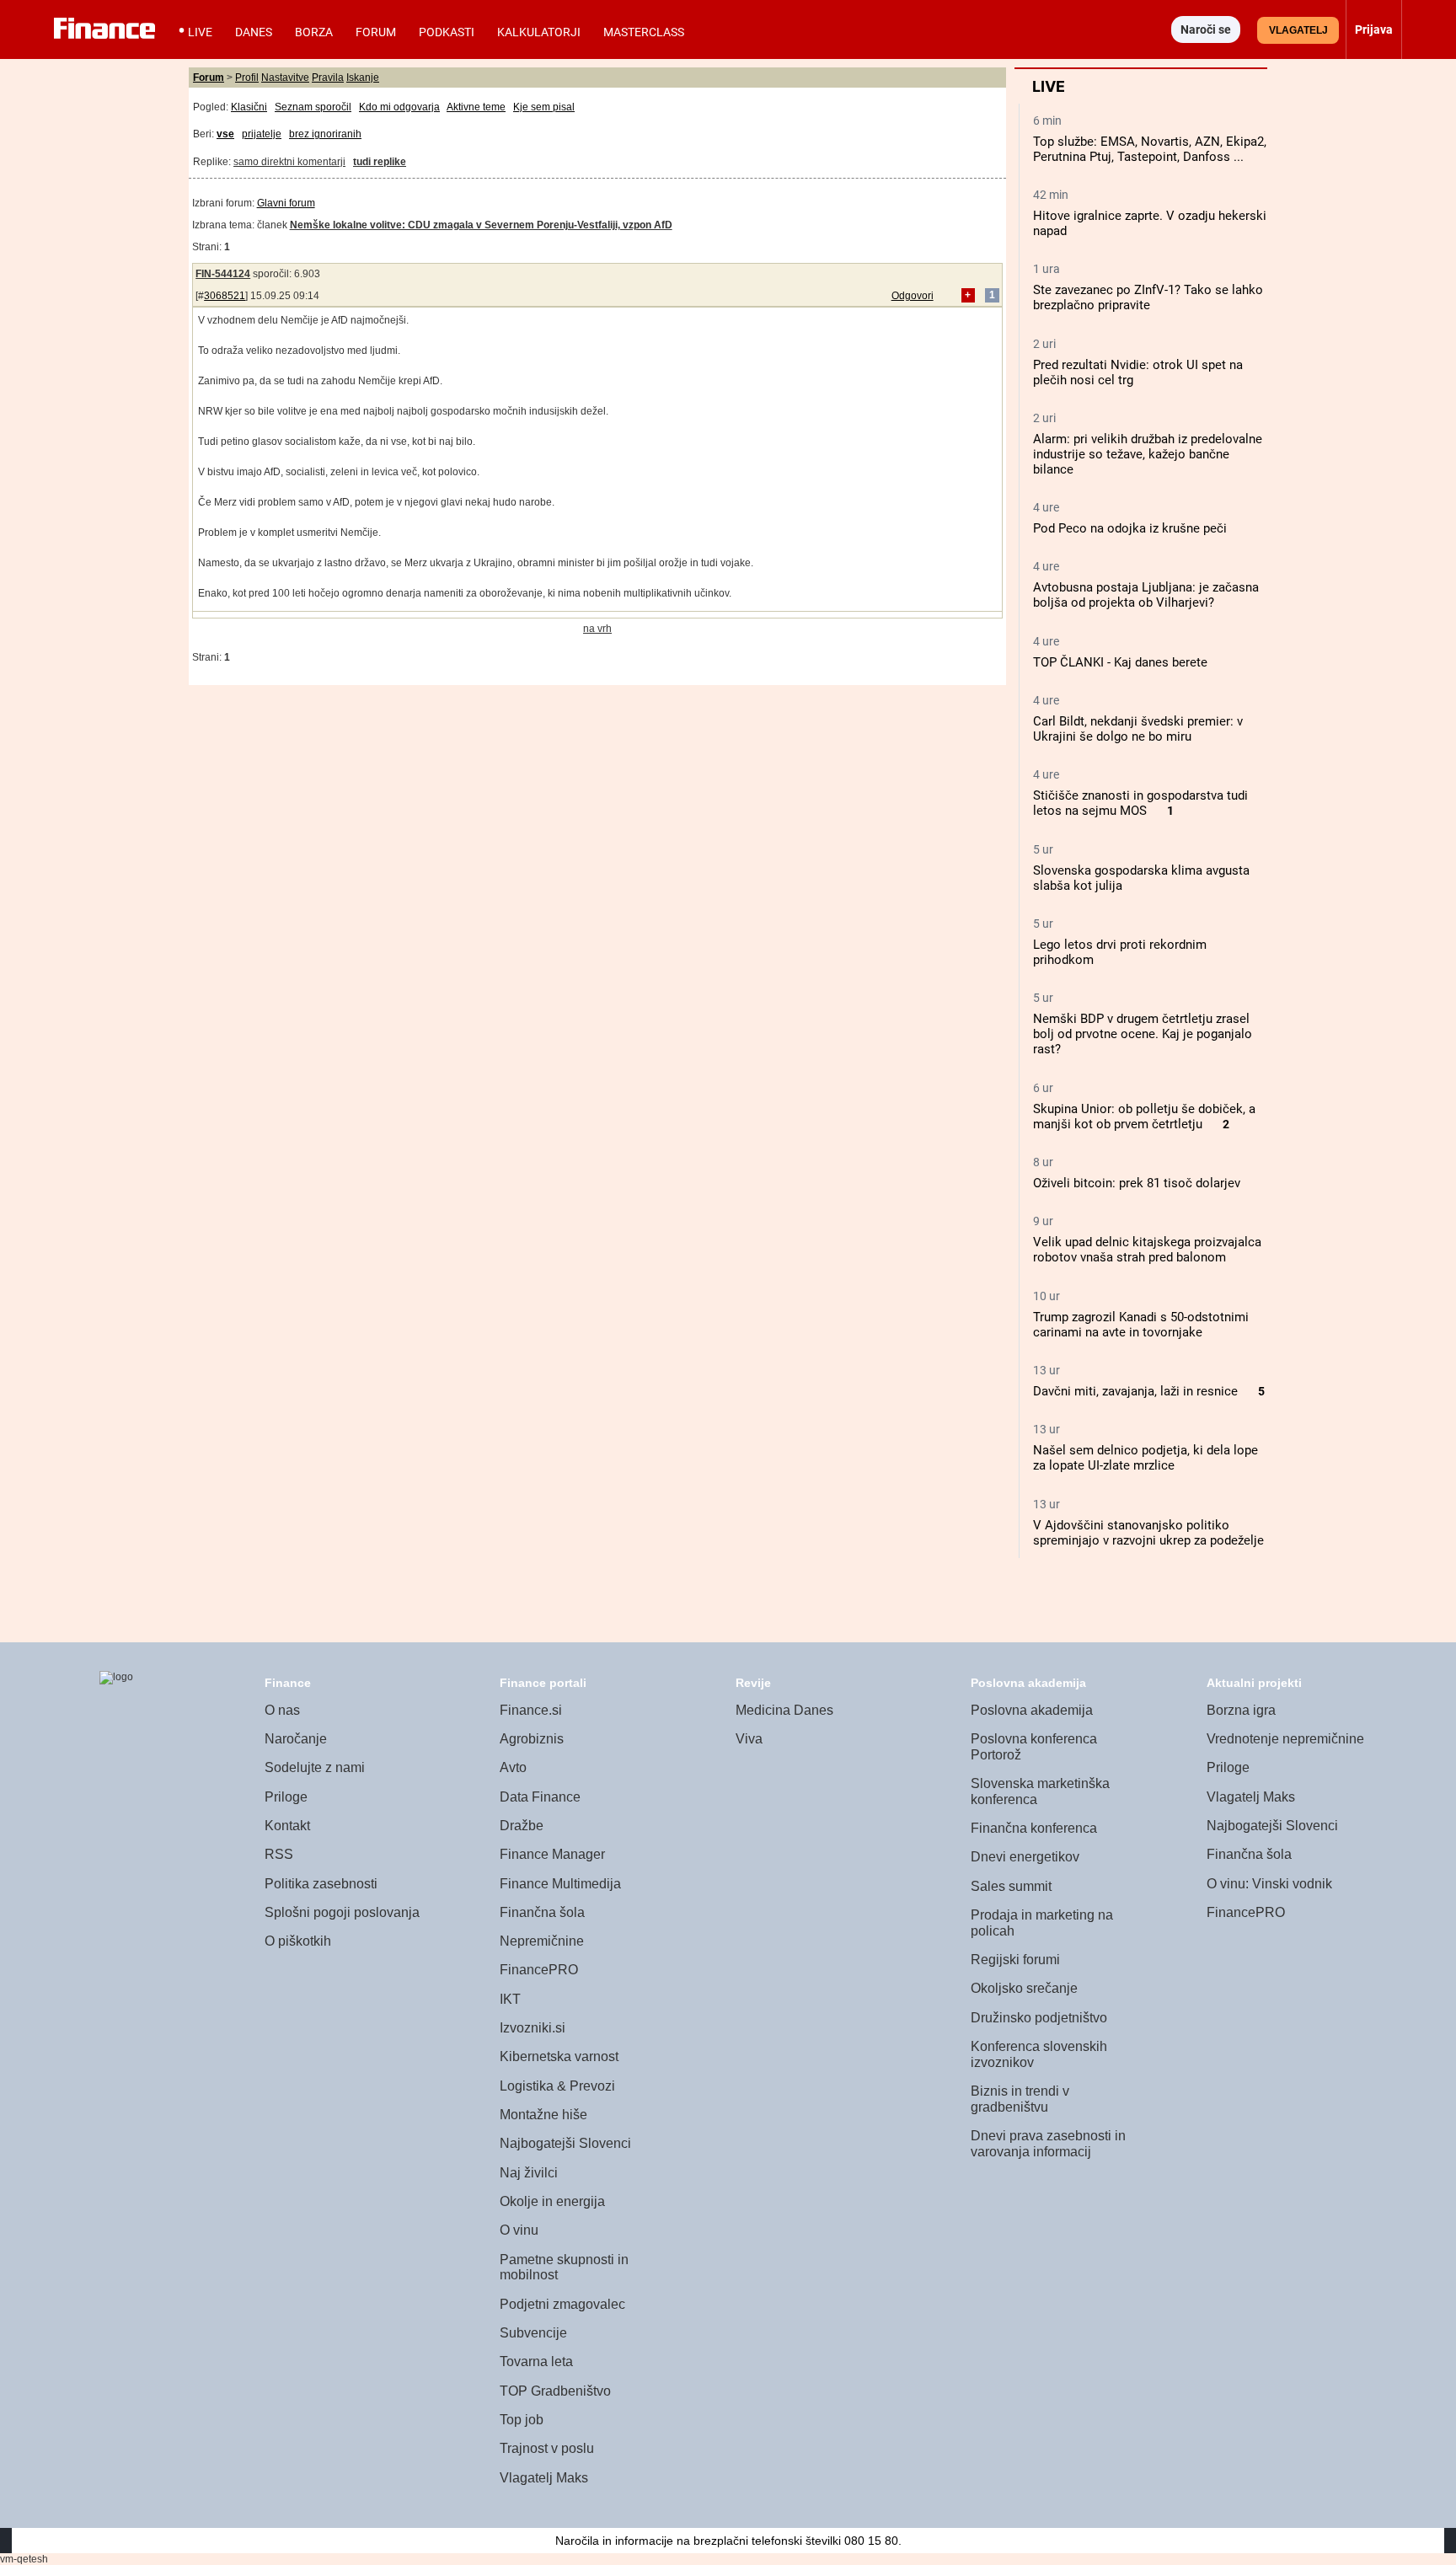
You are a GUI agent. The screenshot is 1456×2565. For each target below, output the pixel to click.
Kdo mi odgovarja (399, 107)
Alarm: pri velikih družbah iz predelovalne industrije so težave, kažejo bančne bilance (1148, 454)
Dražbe (522, 1826)
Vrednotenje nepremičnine (1285, 1739)
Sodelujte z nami (315, 1767)
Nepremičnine (542, 1941)
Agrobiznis (532, 1739)
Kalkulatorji (539, 32)
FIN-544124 (223, 274)
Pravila (328, 78)
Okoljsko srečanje (1024, 1988)
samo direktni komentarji (289, 162)
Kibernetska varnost (559, 2056)
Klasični (249, 107)
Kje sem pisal (544, 107)
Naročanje (296, 1739)
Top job (522, 2420)
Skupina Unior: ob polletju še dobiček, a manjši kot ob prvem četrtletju (1144, 1116)
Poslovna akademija (1032, 1710)
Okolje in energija (552, 2201)
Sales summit (1011, 1886)
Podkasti (447, 32)
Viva (749, 1739)
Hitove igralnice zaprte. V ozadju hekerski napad (1150, 223)
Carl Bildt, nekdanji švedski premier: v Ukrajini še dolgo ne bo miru (1138, 729)
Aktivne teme (476, 107)
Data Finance (540, 1797)
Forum (376, 32)
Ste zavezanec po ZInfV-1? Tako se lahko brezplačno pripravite (1148, 297)
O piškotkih (298, 1941)
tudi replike (380, 162)
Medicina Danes (784, 1710)
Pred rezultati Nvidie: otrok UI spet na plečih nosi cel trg (1138, 372)
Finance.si (531, 1710)
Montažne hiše (543, 2115)
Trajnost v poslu (547, 2448)
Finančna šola (542, 1912)
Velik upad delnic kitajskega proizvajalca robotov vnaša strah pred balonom (1147, 1250)
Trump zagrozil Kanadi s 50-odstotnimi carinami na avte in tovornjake (1141, 1325)
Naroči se (1206, 29)
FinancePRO (539, 1970)
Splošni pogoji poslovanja (342, 1912)
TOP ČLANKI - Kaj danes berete (1120, 662)
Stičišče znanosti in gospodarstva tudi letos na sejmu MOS (1140, 803)
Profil (247, 78)
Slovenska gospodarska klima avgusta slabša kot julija (1141, 878)
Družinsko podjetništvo (1039, 2018)
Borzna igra (1241, 1710)
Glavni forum (286, 203)
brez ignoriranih (325, 134)
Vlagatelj (1298, 30)
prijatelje (262, 134)
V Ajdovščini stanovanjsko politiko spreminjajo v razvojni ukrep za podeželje (1148, 1533)
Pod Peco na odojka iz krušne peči (1130, 528)
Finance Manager (552, 1854)
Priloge (286, 1797)
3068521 (225, 296)
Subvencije (533, 2333)
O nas (282, 1710)
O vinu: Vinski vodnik (1269, 1884)
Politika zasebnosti (321, 1884)
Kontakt (287, 1826)
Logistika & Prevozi (557, 2086)
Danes (254, 32)
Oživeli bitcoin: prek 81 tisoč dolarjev (1137, 1183)
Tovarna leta (536, 2362)
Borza (314, 32)
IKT (510, 1999)
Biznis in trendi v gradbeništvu (1020, 2099)
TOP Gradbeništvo (555, 2391)
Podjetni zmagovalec (562, 2304)
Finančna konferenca (1034, 1828)
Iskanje (363, 78)
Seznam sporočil (313, 107)
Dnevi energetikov (1025, 1857)
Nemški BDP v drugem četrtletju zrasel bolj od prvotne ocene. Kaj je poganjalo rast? (1143, 1034)
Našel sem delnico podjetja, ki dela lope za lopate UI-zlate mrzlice (1146, 1458)
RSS (279, 1854)
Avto (513, 1767)
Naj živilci (529, 2173)
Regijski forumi (1015, 1960)
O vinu (519, 2230)
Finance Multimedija (560, 1884)
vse (225, 134)
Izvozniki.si (533, 2028)
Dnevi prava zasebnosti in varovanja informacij (1048, 2144)
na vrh (597, 629)
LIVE (200, 32)
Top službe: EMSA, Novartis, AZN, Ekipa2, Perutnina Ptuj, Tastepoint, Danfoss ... (1150, 149)
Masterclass (644, 32)
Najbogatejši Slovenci (565, 2143)
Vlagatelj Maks (544, 2478)
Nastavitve (285, 78)
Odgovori (913, 296)
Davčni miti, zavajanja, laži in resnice (1135, 1391)
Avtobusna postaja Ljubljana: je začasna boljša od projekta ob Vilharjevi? (1146, 595)
